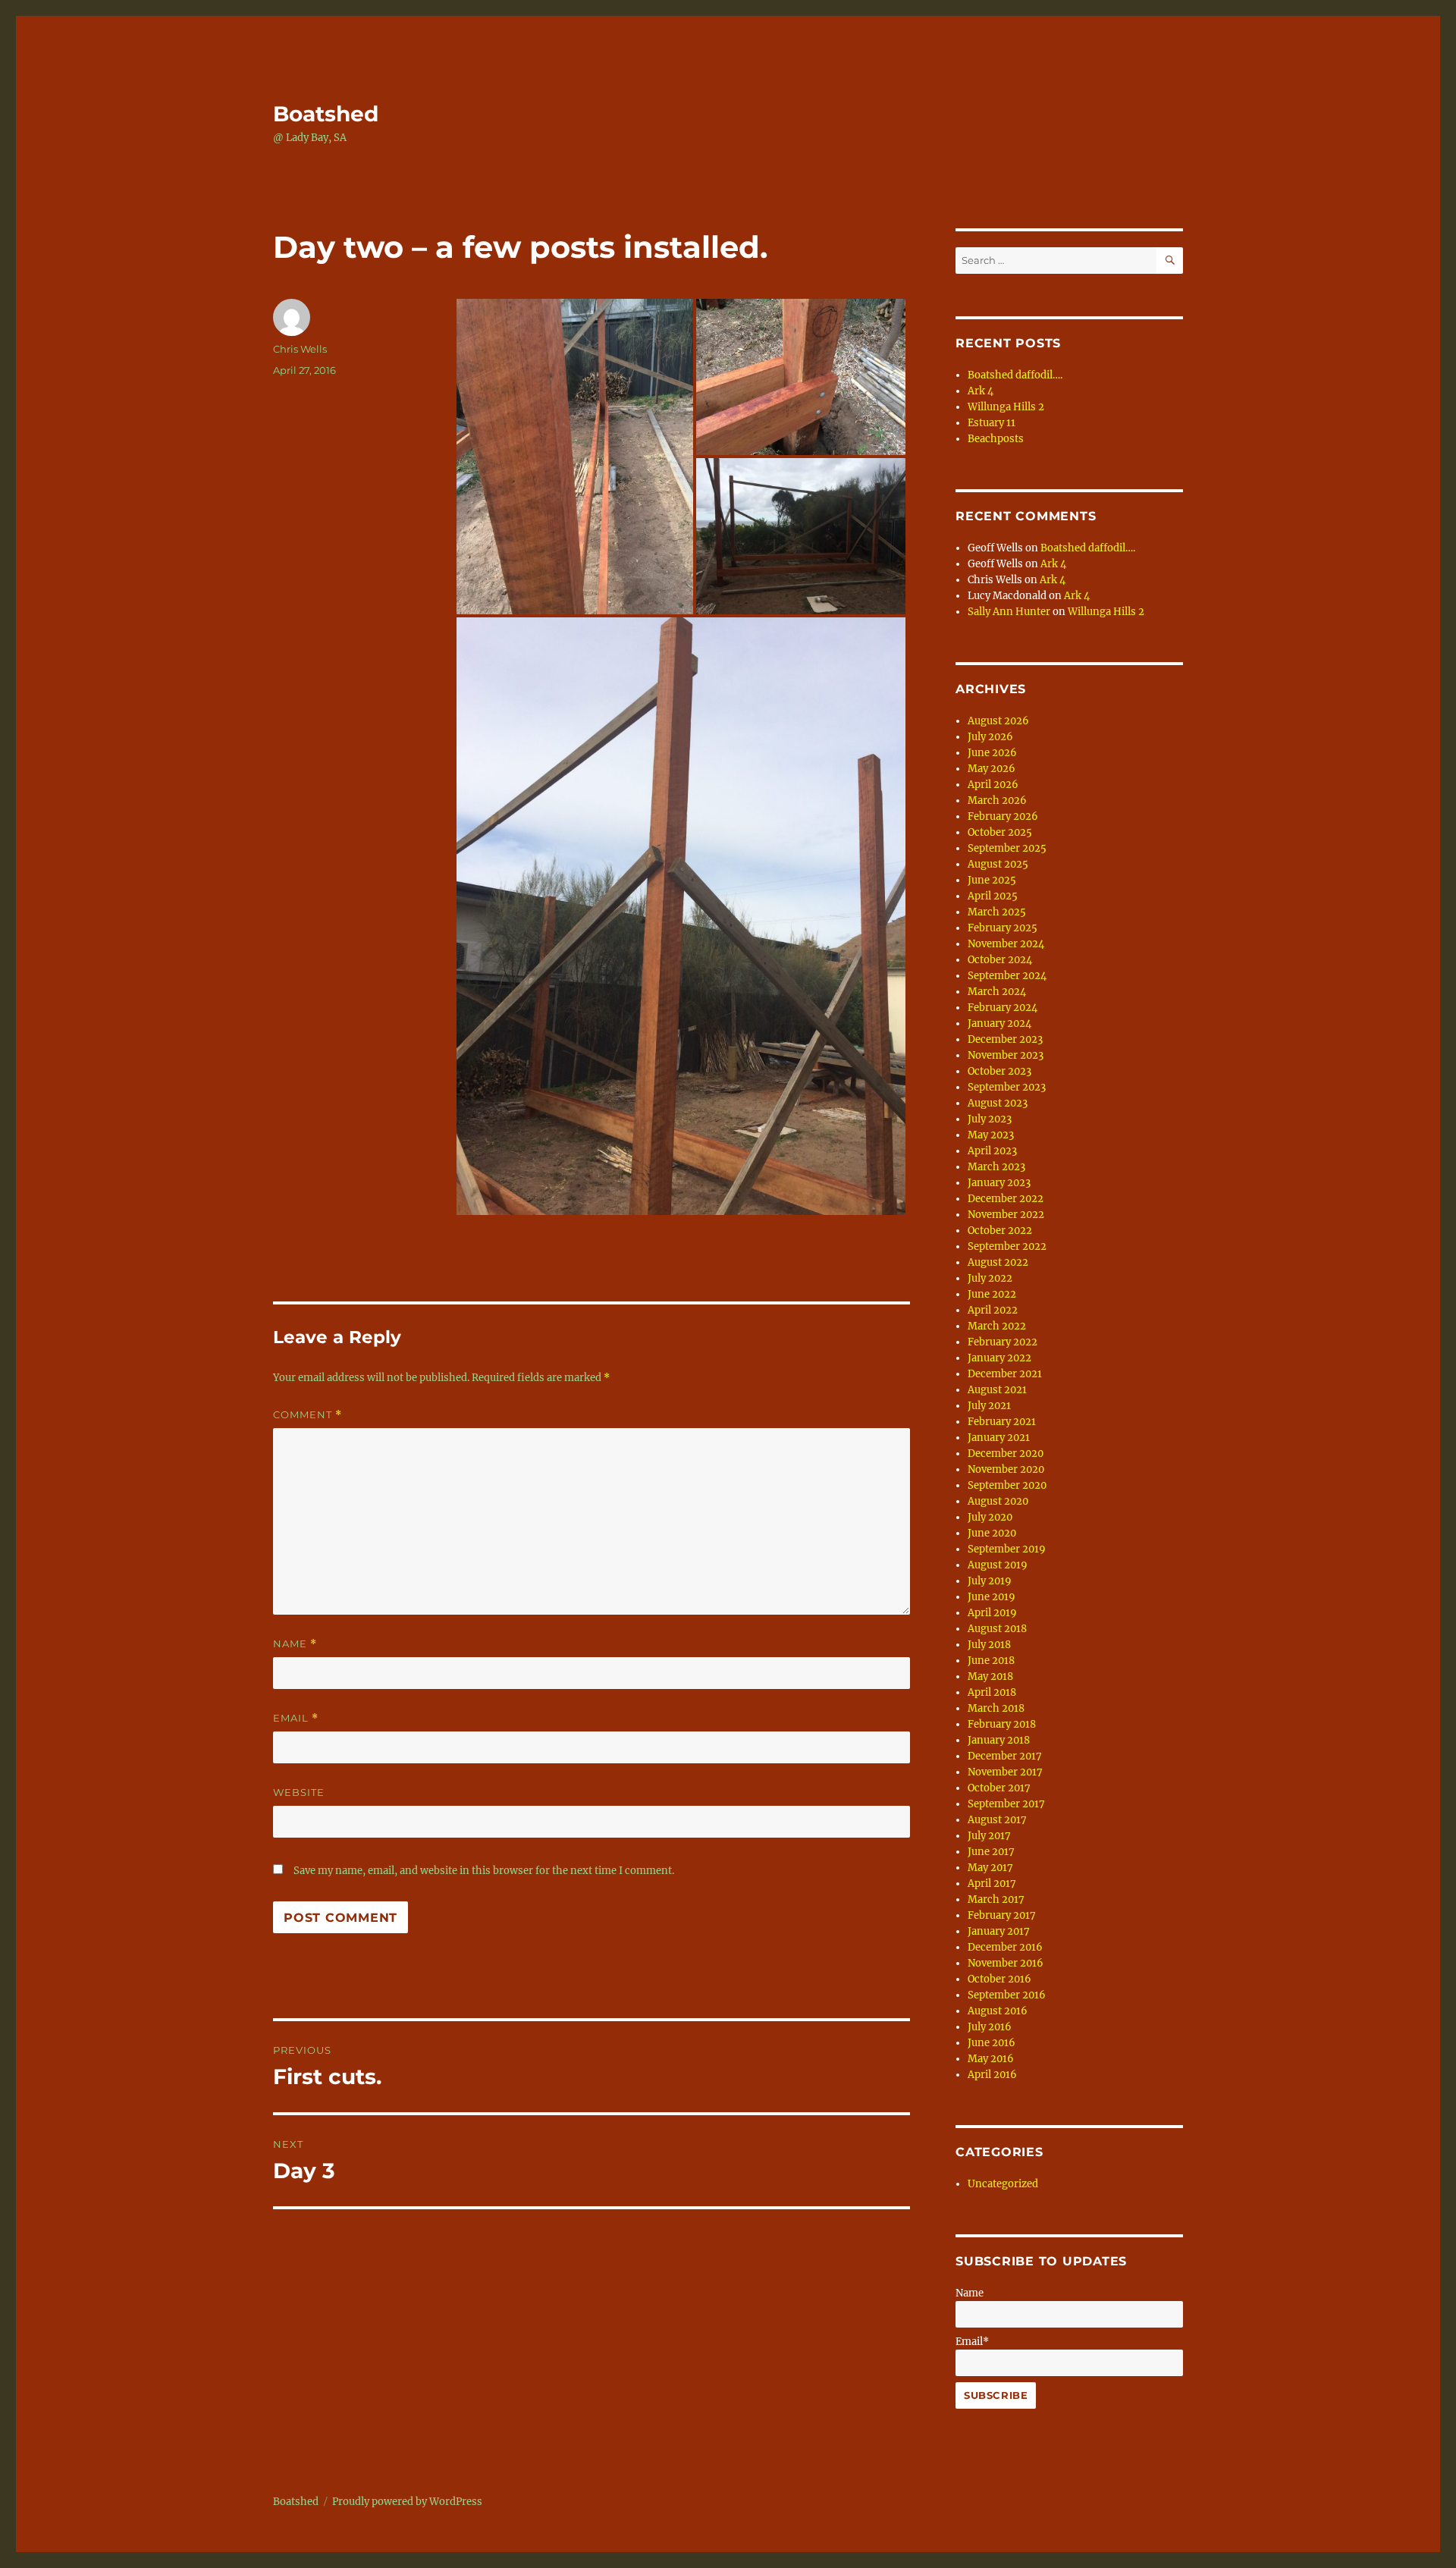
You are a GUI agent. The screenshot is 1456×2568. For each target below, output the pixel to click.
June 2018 (991, 1661)
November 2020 (1006, 1469)
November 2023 (1006, 1055)
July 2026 (990, 737)
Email (296, 1718)
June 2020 (992, 1533)
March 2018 (996, 1708)
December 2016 (1005, 1947)
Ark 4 (981, 391)
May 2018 (990, 1676)
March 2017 (996, 1899)
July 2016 (990, 2027)
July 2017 (989, 1836)
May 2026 (992, 769)
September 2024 (1007, 976)
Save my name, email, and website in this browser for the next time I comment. (484, 1871)
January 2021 (999, 1438)
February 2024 (1003, 1008)
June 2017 (991, 1852)
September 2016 (1007, 1995)
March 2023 (996, 1167)
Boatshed (326, 114)
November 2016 (1006, 1963)
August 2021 (997, 1390)
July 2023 (990, 1119)
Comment (308, 1415)
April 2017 (992, 1884)
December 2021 (1005, 1374)
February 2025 (1003, 928)
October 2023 (999, 1071)
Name (295, 1644)
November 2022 (1006, 1215)
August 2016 (998, 2011)
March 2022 (997, 1326)
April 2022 (993, 1310)
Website (299, 1792)
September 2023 (1007, 1087)
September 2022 (1007, 1246)
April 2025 (993, 896)
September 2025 (1007, 848)
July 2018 (989, 1645)
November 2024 (1006, 944)
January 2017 (999, 1931)
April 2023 (992, 1151)
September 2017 (1006, 1804)
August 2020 (998, 1501)
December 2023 (1005, 1039)
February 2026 (1003, 816)
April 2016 (992, 2075)
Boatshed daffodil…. (1015, 375)
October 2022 (1000, 1231)
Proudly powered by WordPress (407, 2502)
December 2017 (1005, 1756)
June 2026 (992, 753)
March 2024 (997, 992)
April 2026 (993, 785)
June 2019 (992, 1597)
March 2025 (997, 912)
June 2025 (992, 880)
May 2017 (990, 1868)
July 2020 (990, 1517)
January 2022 (999, 1358)
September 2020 (1007, 1485)
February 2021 (1002, 1422)
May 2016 (991, 2059)
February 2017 (1002, 1915)
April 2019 (992, 1613)
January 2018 (999, 1740)
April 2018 (992, 1692)
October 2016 (999, 1979)
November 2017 (1005, 1772)
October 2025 (1000, 832)
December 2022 (1006, 1199)
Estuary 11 (992, 423)
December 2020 (1006, 1454)
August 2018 (997, 1629)
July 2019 (990, 1581)
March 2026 (997, 801)
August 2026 (998, 721)
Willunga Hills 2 (1006, 407)
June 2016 (992, 2043)
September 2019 (1007, 1549)
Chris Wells (300, 349)
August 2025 (998, 864)
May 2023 (991, 1135)
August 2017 (997, 1820)
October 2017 (999, 1788)
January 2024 (999, 1023)
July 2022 (990, 1278)
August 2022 (998, 1262)
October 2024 (1000, 960)
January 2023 (999, 1183)
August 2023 (998, 1103)
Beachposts (996, 439)
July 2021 (989, 1406)
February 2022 (1003, 1342)
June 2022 (992, 1294)
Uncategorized (1003, 2184)
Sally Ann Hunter (1009, 612)
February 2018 (1002, 1724)
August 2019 (998, 1565)
